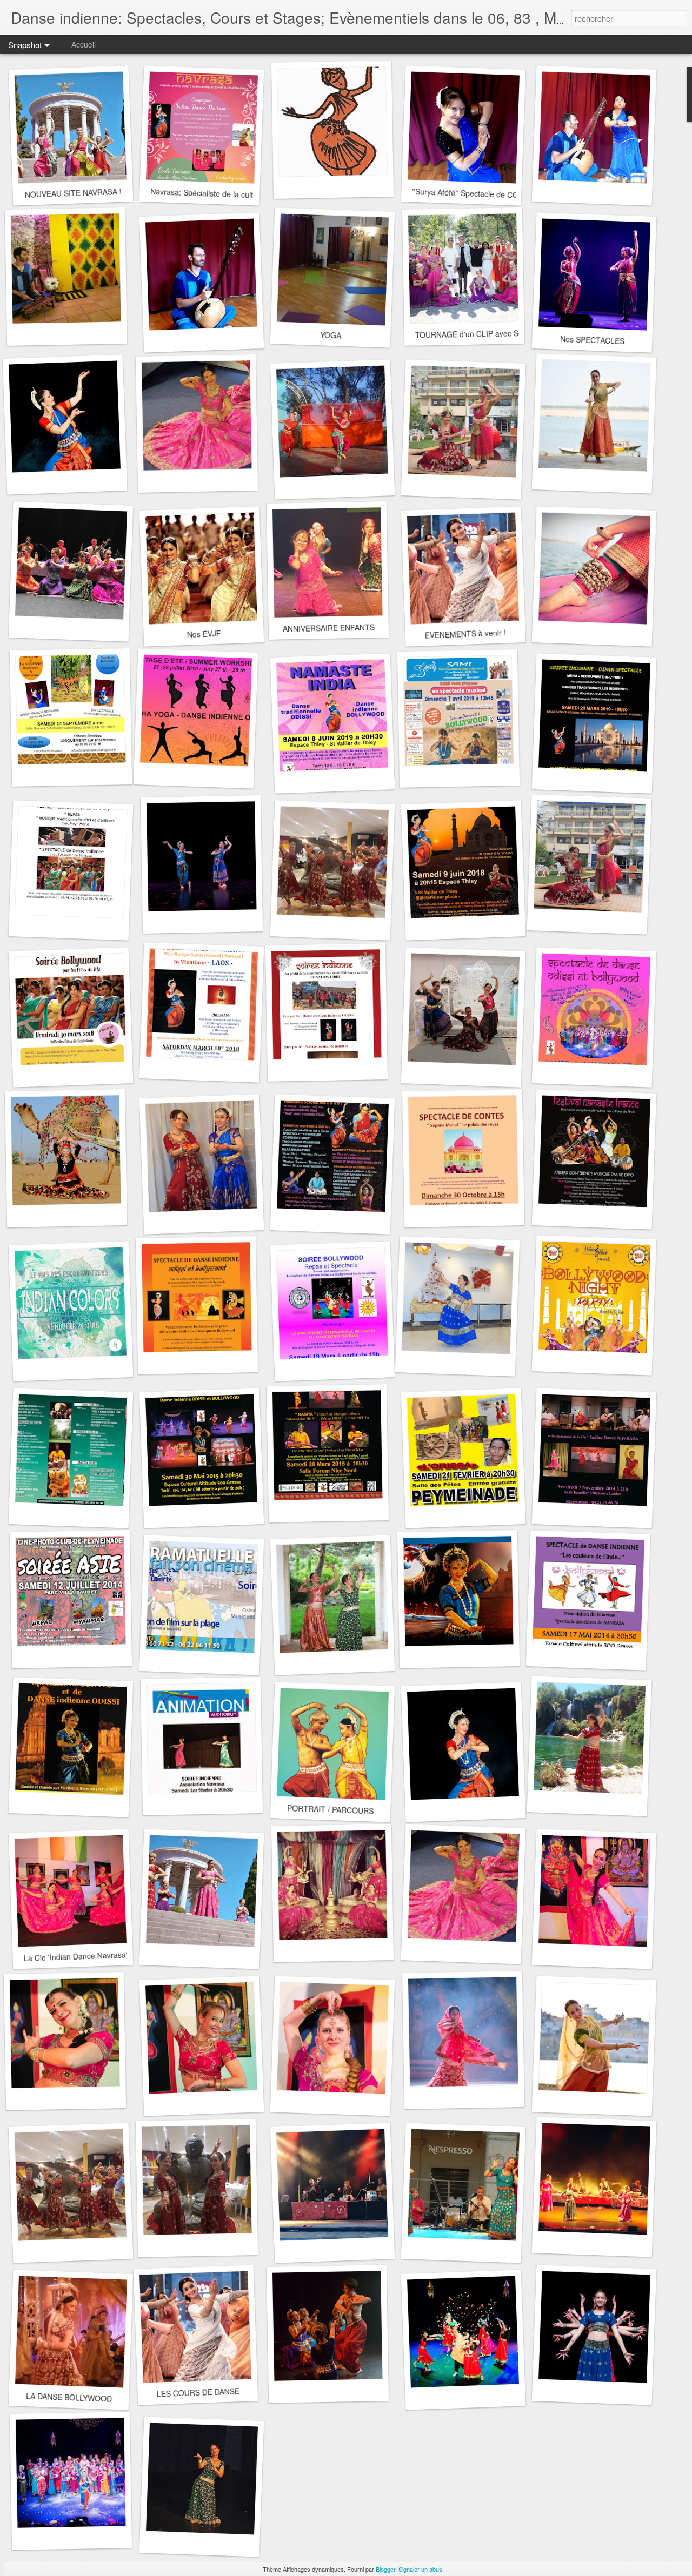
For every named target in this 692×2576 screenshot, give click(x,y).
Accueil (84, 44)
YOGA (330, 335)
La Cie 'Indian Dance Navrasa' (75, 1956)
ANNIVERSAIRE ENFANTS (329, 628)
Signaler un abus (420, 2569)
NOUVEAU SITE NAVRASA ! (73, 193)
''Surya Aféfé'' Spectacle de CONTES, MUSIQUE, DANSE (510, 195)
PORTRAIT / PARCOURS (331, 1809)
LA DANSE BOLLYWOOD (69, 2397)
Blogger (385, 2569)
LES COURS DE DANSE (198, 2392)
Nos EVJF (204, 634)
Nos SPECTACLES (592, 340)
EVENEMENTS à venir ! (465, 633)
